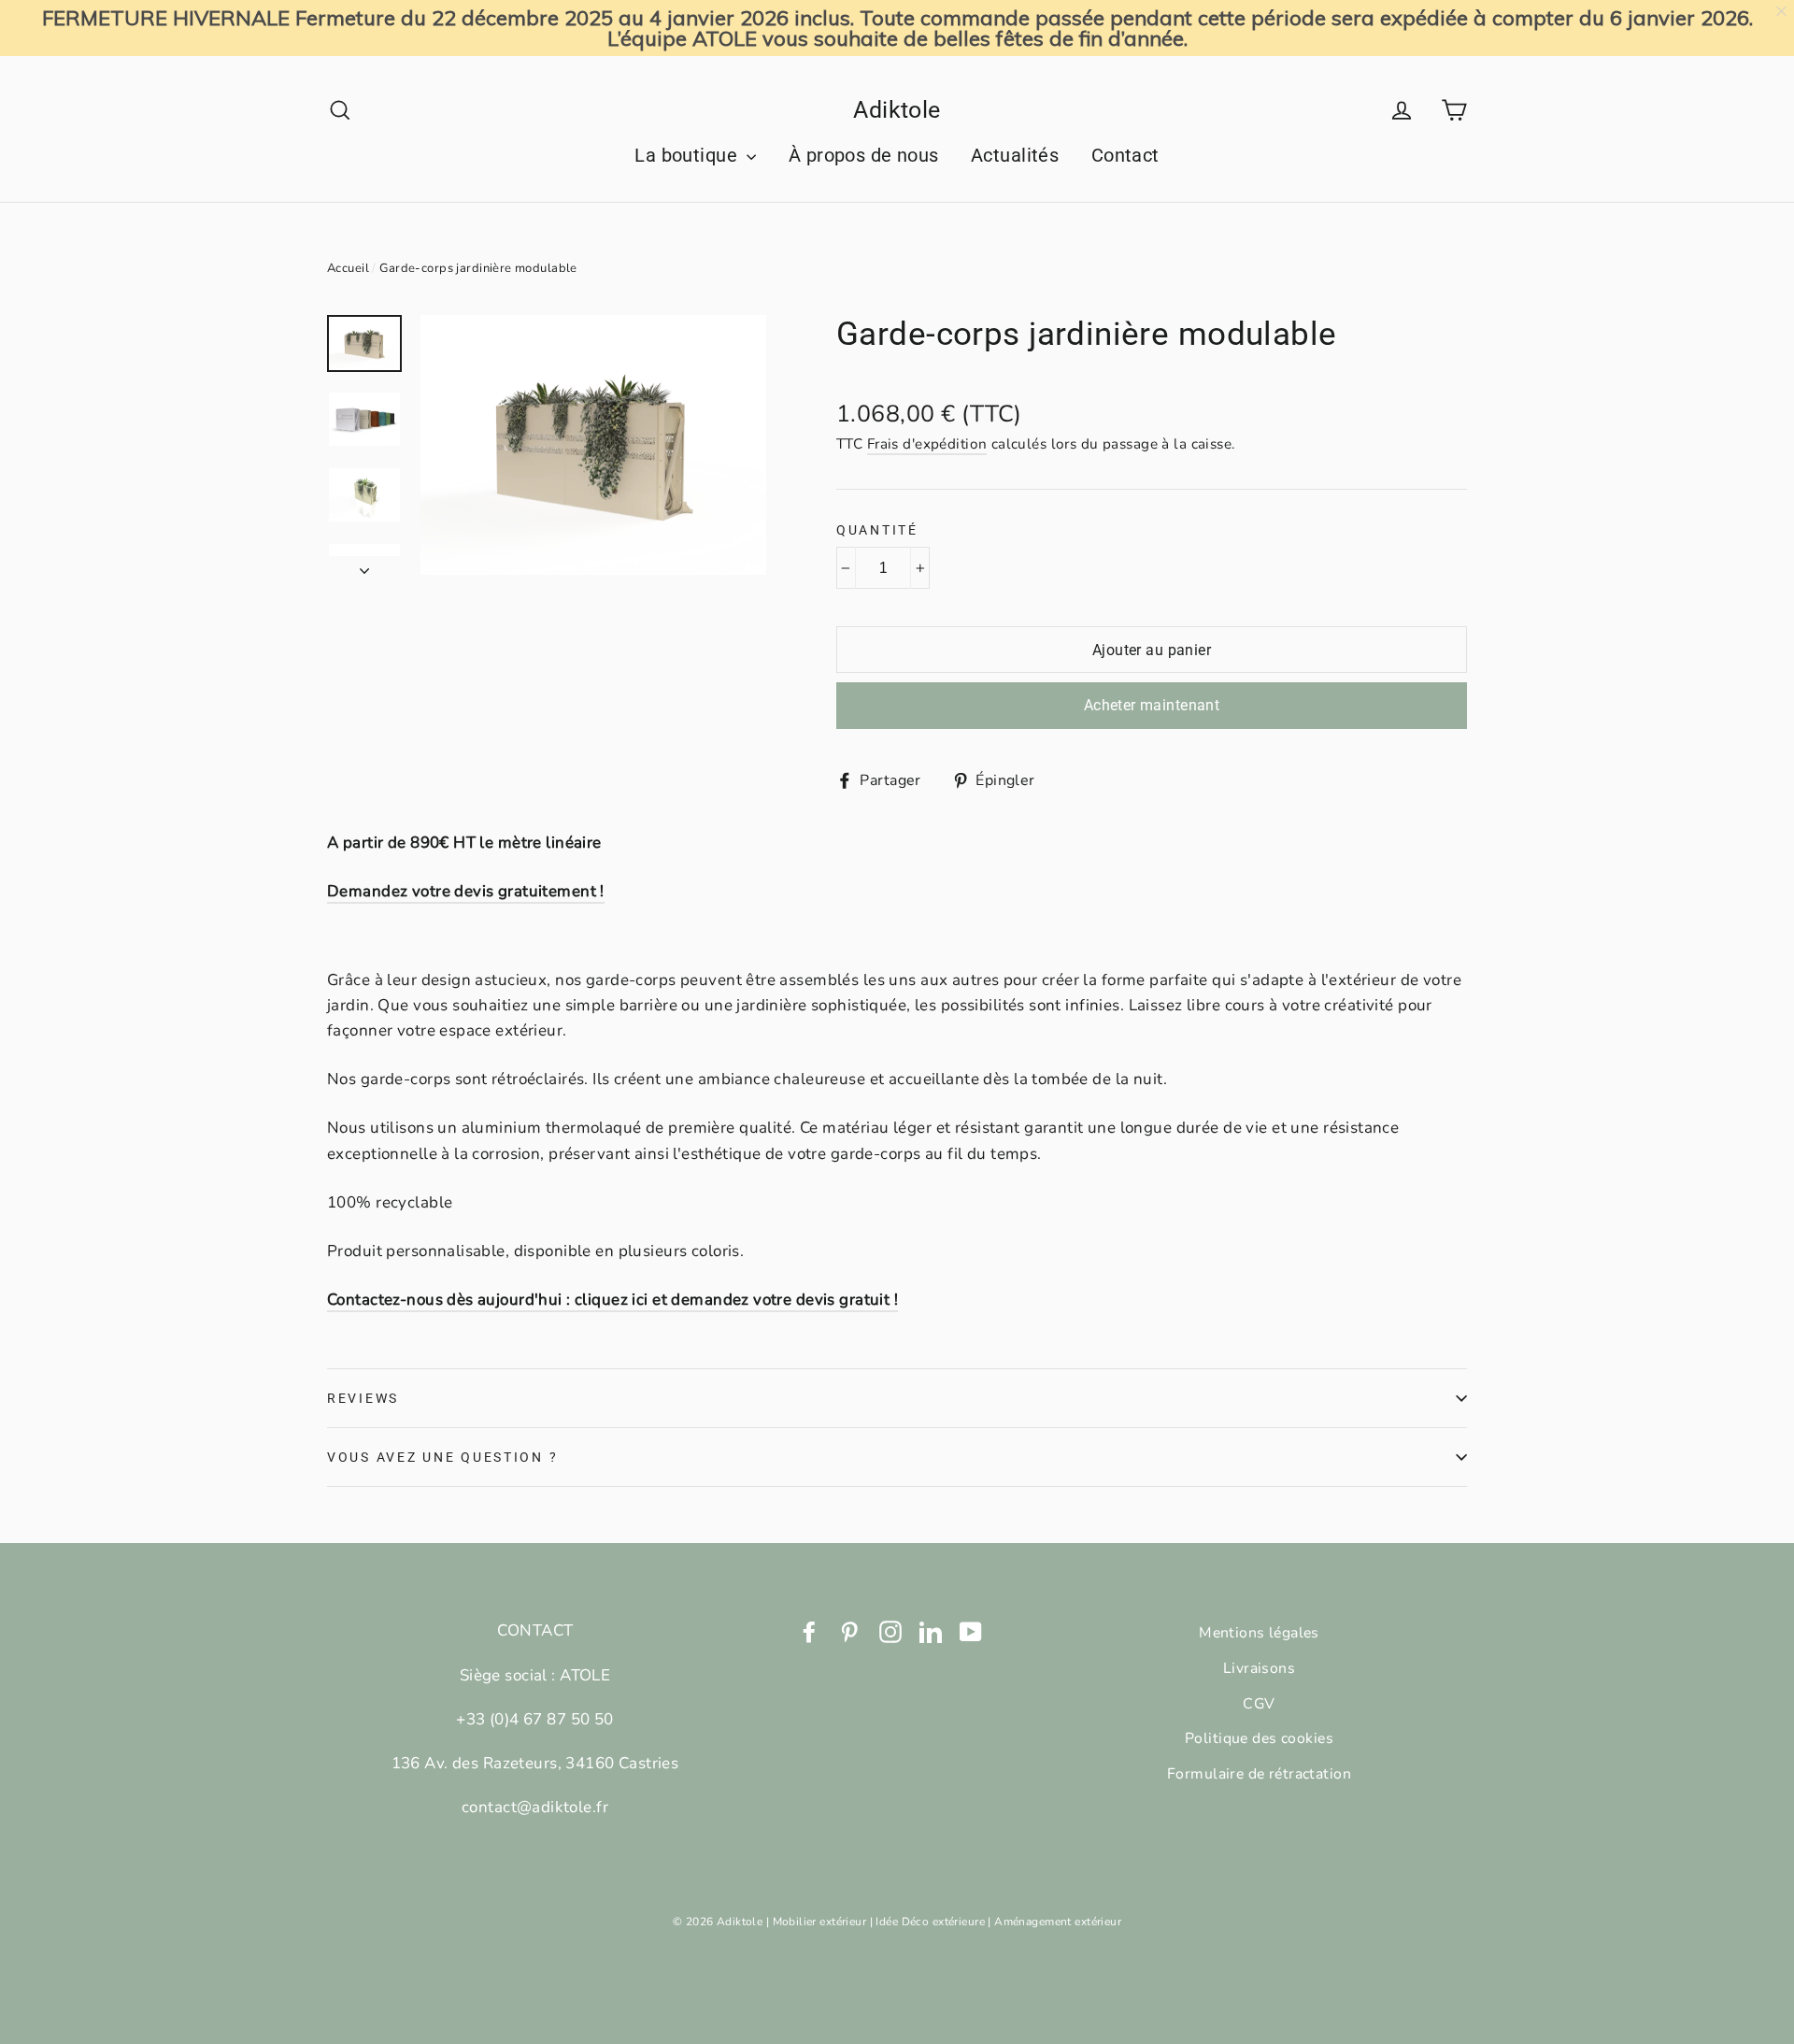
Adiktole (897, 110)
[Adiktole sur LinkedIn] (931, 1630)
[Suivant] (364, 565)
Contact (1125, 155)
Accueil (348, 268)
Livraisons (1259, 1668)
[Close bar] (1782, 12)
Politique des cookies (1259, 1738)
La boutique (688, 155)
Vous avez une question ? (442, 1457)
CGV (1259, 1704)
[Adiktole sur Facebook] (809, 1630)
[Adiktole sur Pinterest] (849, 1630)
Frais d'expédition (927, 444)
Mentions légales (1259, 1633)
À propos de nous (864, 155)
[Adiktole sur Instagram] (890, 1630)
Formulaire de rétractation (1259, 1774)
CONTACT (535, 1630)
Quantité (877, 530)
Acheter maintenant (1152, 705)
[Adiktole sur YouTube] (971, 1630)
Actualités (1015, 155)
